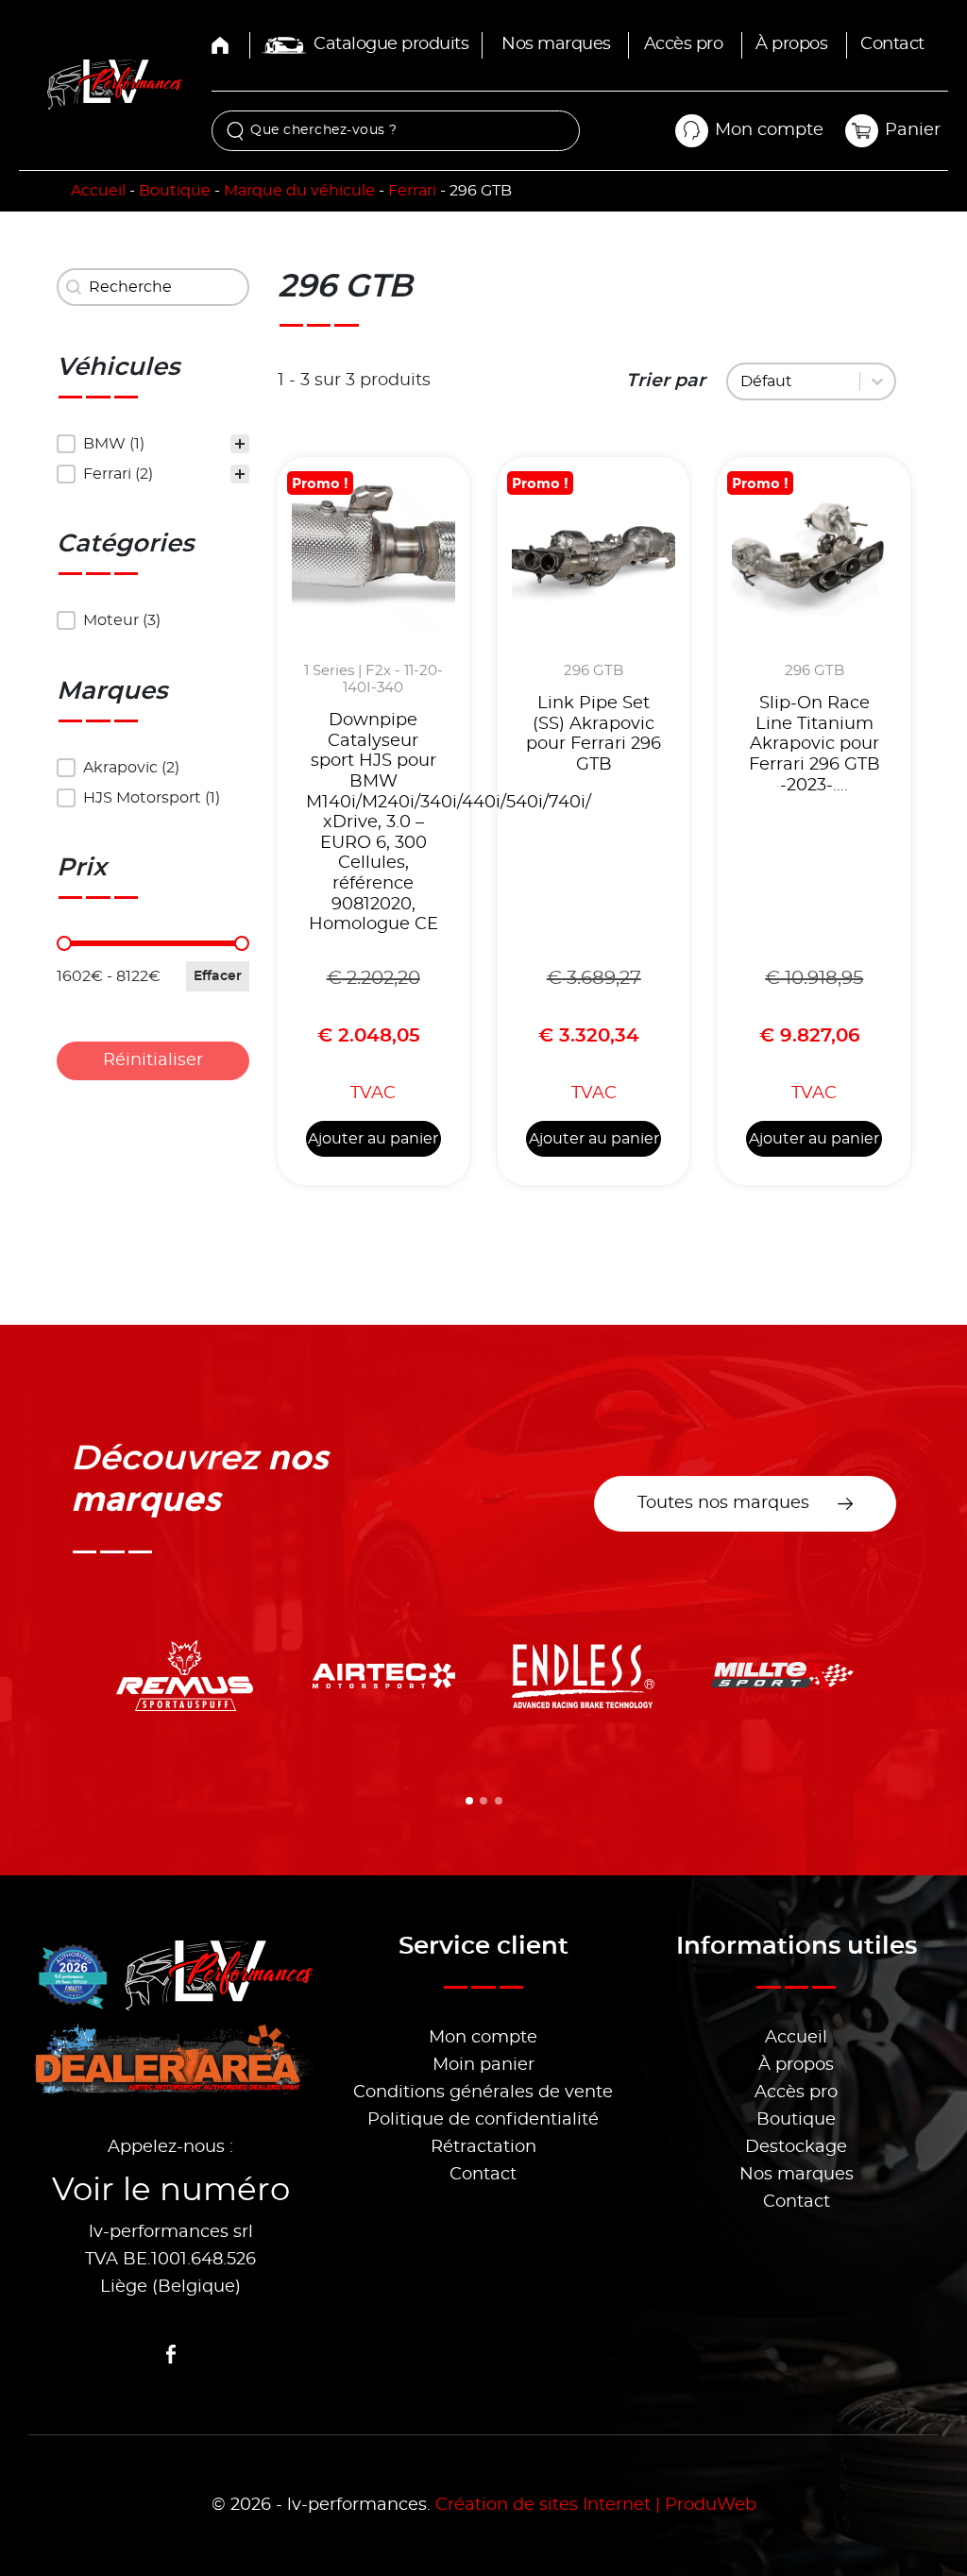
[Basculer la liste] (877, 381)
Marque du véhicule (299, 191)
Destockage (796, 2147)
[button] (153, 444)
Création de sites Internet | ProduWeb (596, 2505)
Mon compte (483, 2038)
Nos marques (556, 44)
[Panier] (861, 130)
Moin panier (483, 2065)
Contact (892, 44)
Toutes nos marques (723, 1503)
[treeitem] (153, 444)
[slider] (64, 943)
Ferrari (412, 191)
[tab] (469, 1801)
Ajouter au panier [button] (373, 1139)
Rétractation (483, 2147)
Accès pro (684, 44)
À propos (791, 44)
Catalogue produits (391, 44)
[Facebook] (171, 2354)
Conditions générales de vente (483, 2093)
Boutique (175, 191)
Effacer (218, 976)
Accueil (98, 191)
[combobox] (796, 381)
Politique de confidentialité (483, 2120)
